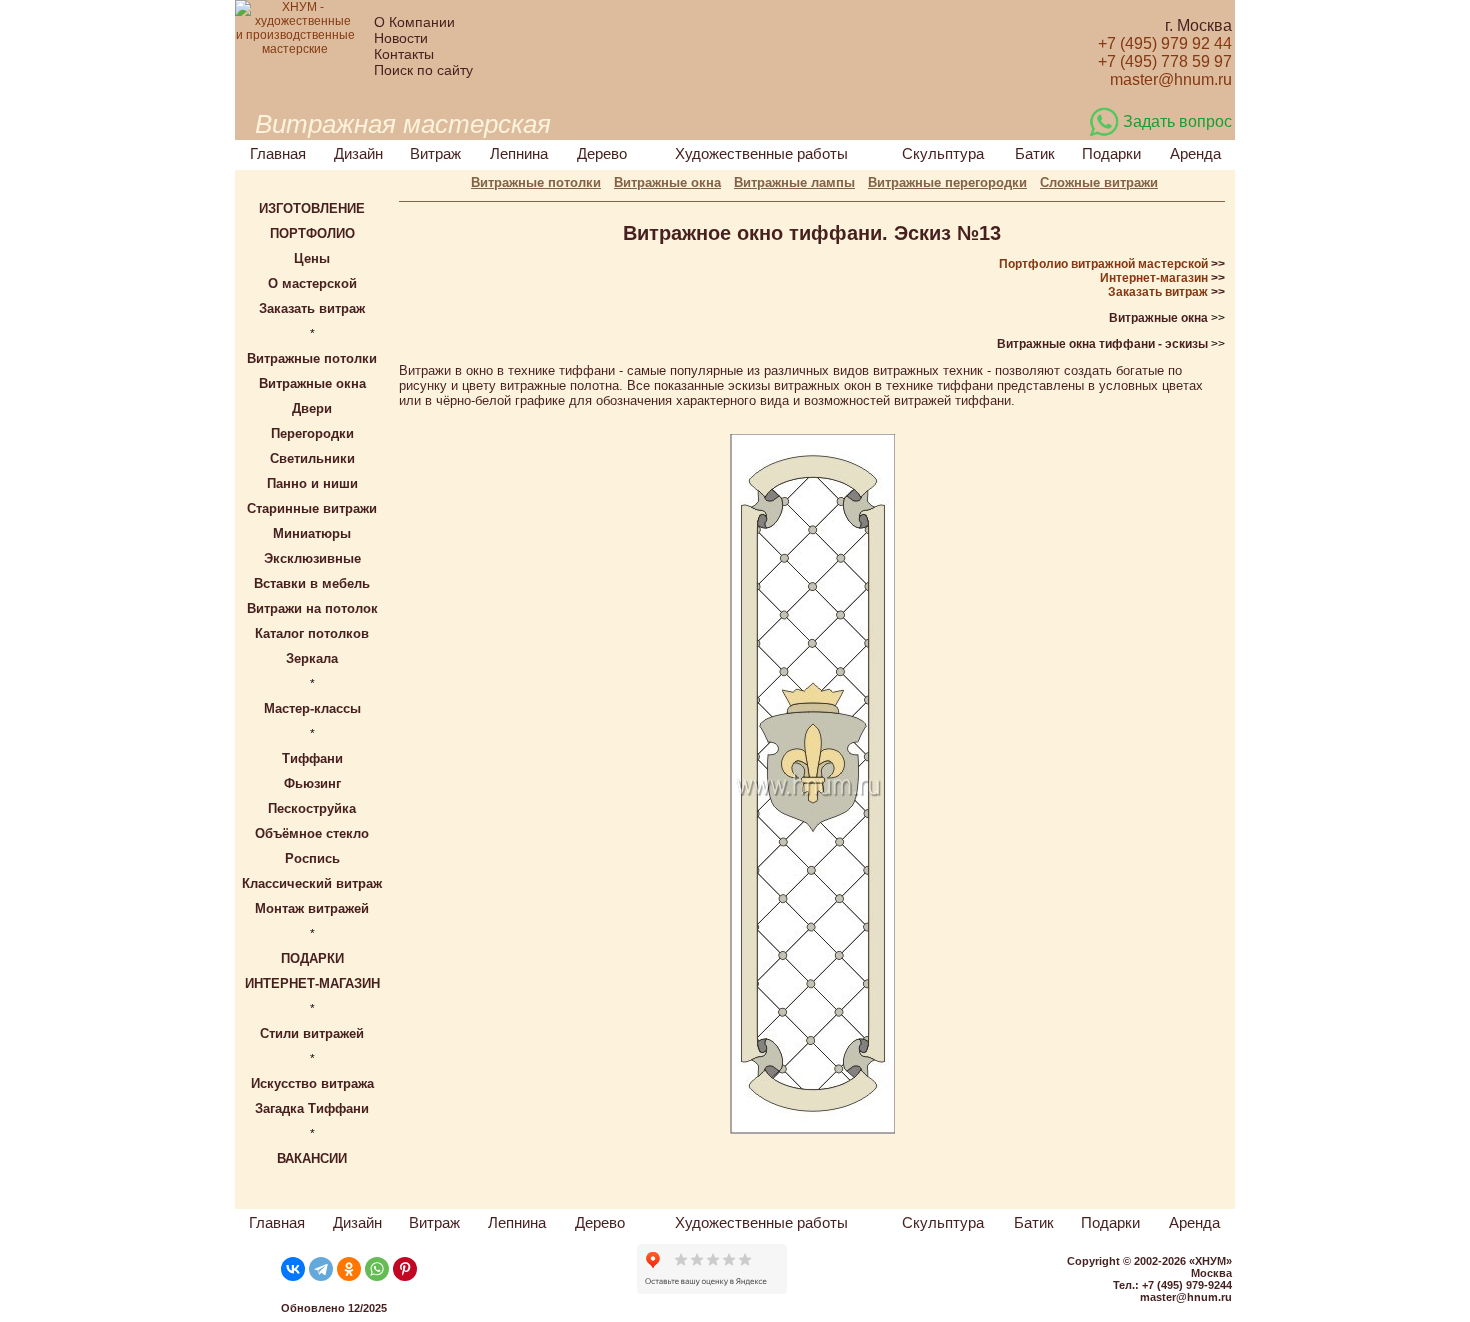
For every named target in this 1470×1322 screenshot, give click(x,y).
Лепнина (519, 153)
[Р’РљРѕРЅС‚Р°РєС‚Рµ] (293, 1269)
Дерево (602, 153)
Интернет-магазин (1154, 278)
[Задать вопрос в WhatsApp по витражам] (1104, 133)
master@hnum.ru (1186, 1297)
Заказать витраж (1158, 292)
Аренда (1195, 153)
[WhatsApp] (377, 1269)
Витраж (435, 153)
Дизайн (358, 153)
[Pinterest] (405, 1269)
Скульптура (943, 153)
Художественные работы (761, 153)
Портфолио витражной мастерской (1103, 264)
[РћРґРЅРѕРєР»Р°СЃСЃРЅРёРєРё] (349, 1269)
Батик (1035, 153)
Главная (278, 153)
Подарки (1111, 153)
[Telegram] (321, 1269)
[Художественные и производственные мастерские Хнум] (295, 49)
